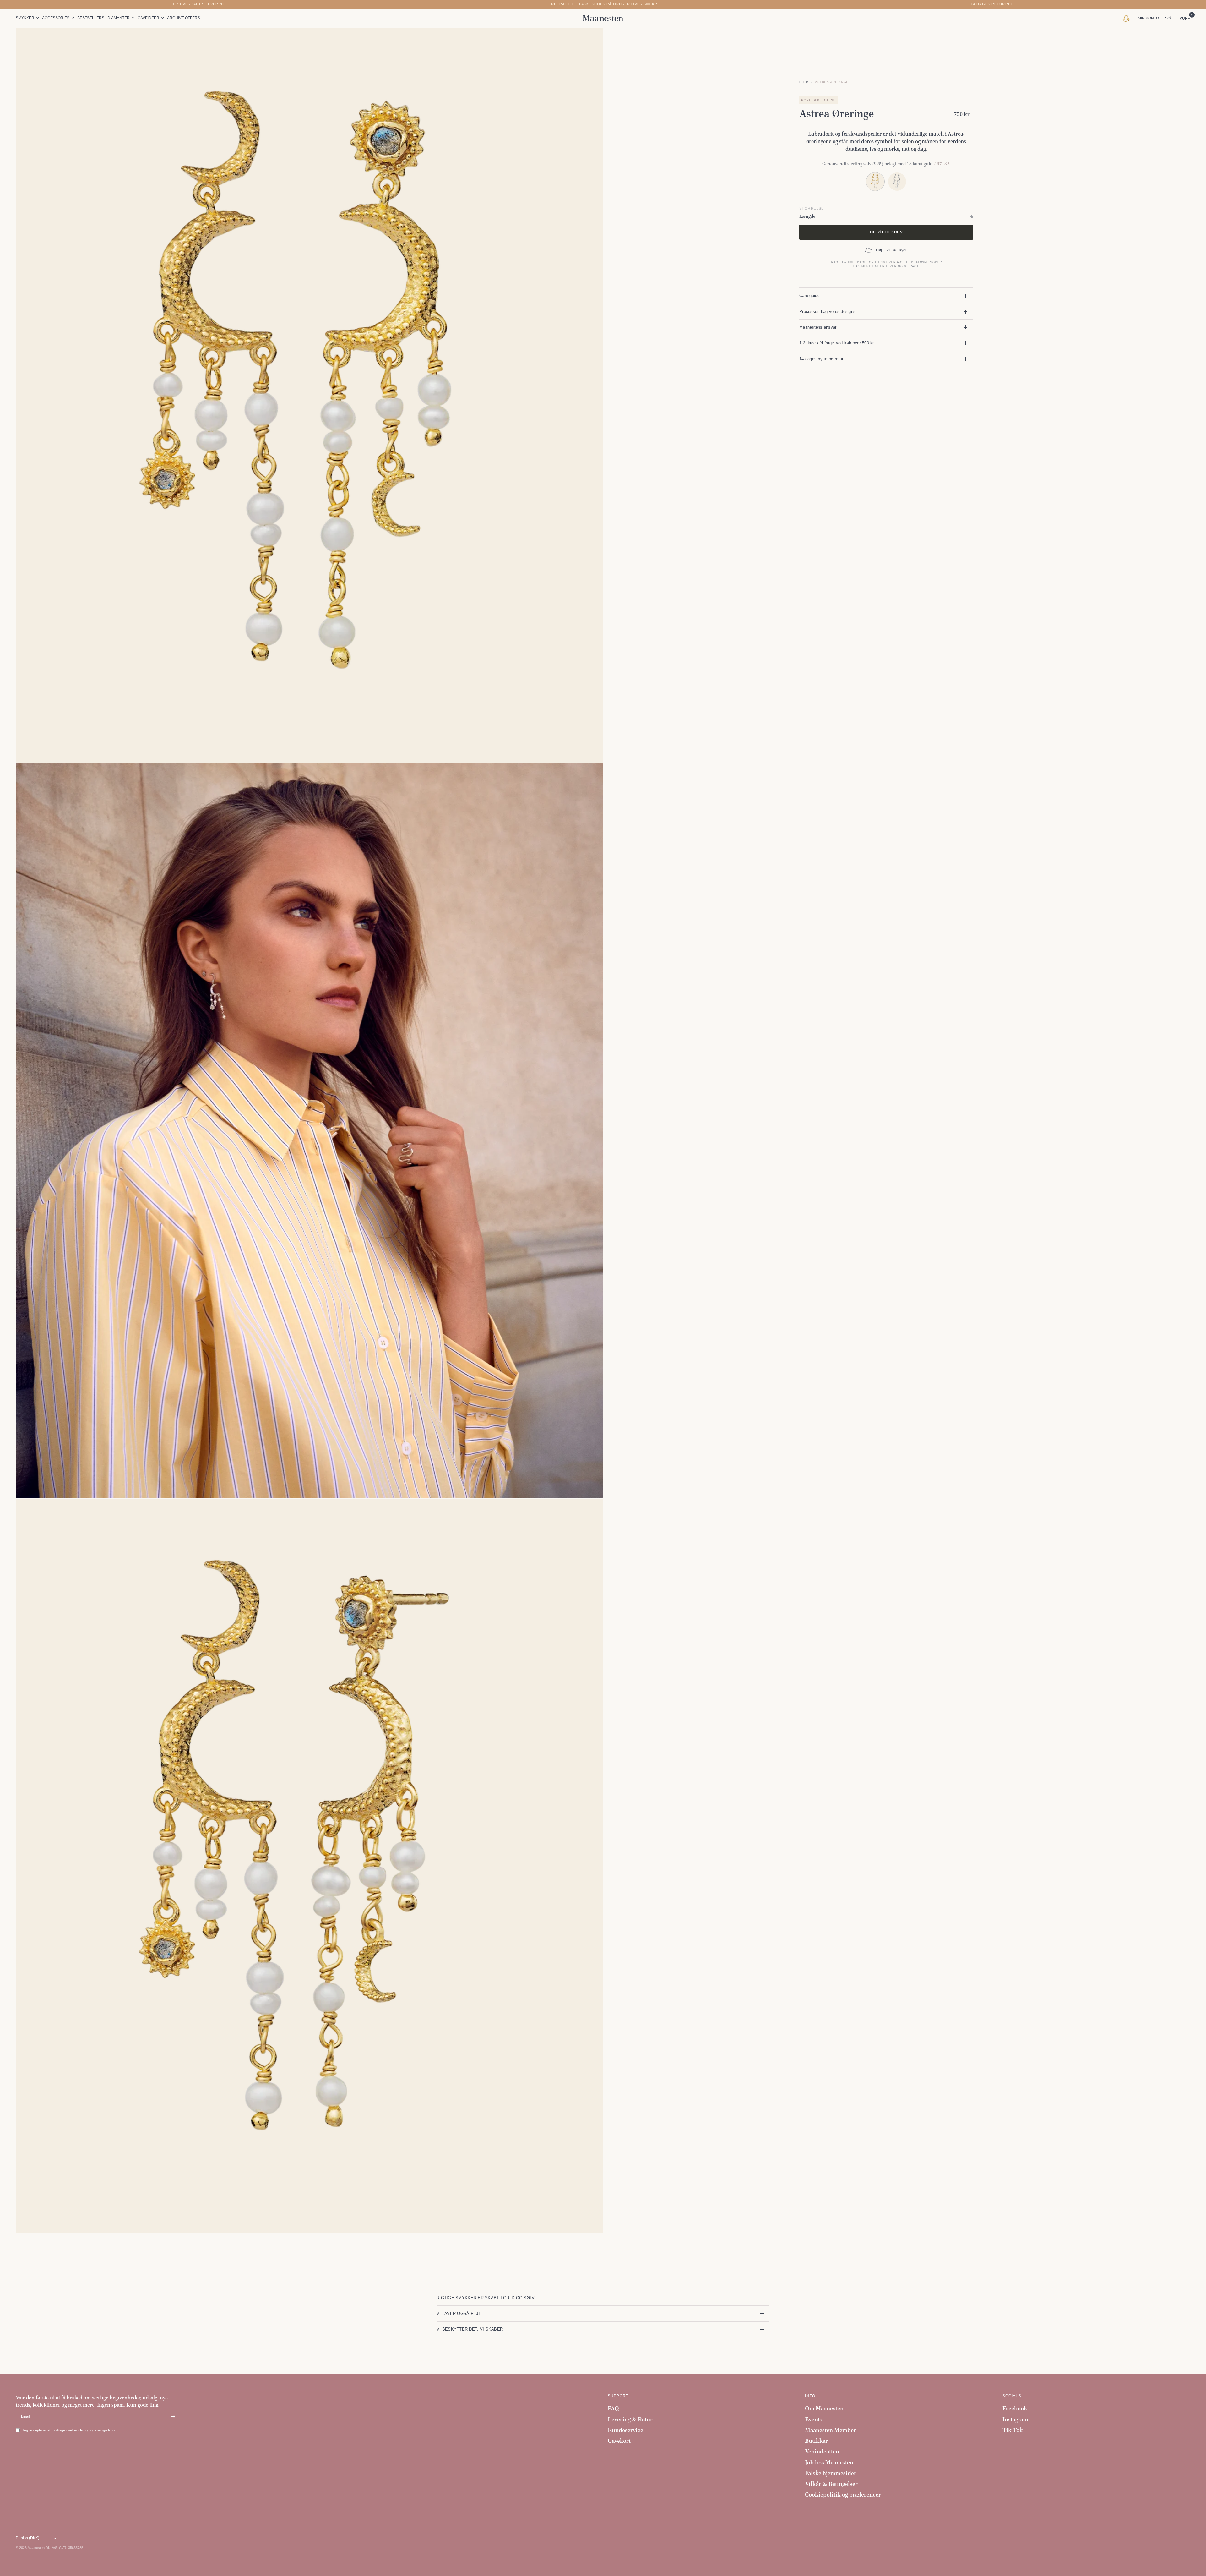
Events (814, 2419)
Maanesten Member (831, 2430)
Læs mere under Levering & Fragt (886, 266)
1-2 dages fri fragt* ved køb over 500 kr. (837, 343)
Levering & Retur (630, 2419)
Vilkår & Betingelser (831, 2484)
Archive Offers (184, 18)
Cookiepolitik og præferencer (843, 2494)
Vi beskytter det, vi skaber (470, 2329)
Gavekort (619, 2441)
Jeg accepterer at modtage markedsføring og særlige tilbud (69, 2430)
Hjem (804, 82)
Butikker (816, 2441)
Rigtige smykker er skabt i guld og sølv (486, 2298)
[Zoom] (590, 41)
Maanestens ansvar (818, 327)
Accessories (56, 18)
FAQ (613, 2408)
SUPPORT (618, 2396)
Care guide (809, 295)
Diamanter (119, 18)
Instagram (1015, 2419)
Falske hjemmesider (831, 2473)
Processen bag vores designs (827, 312)
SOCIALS (1012, 2396)
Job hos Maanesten (829, 2462)
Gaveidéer (148, 18)
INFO (810, 2396)
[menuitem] (28, 18)
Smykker (25, 18)
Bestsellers (91, 18)
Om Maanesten (824, 2408)
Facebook (1015, 2408)
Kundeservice (625, 2430)
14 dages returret (992, 4)
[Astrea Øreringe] (897, 181)
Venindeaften (822, 2451)
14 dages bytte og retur (821, 359)
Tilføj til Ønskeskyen (891, 250)
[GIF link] (1128, 18)
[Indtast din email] (173, 2416)
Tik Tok (1013, 2430)
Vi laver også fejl (459, 2313)
